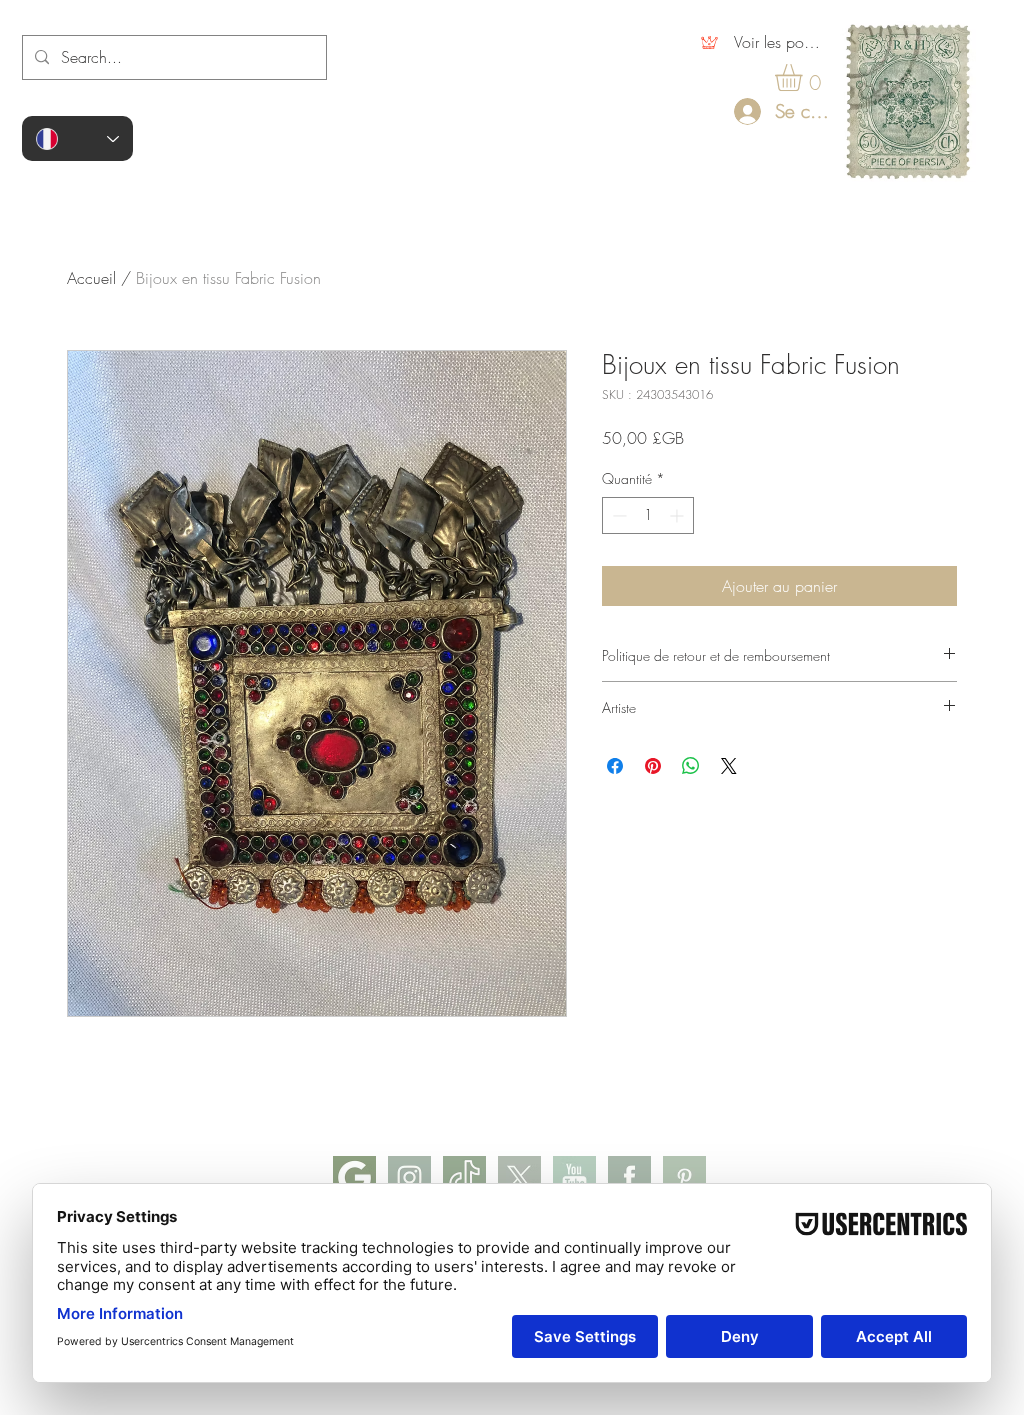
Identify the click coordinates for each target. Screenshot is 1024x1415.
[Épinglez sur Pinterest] (653, 766)
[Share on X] (729, 766)
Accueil (91, 278)
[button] (804, 77)
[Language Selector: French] (77, 138)
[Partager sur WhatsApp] (691, 766)
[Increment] (678, 515)
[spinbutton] (648, 515)
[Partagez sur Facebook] (615, 766)
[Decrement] (617, 515)
